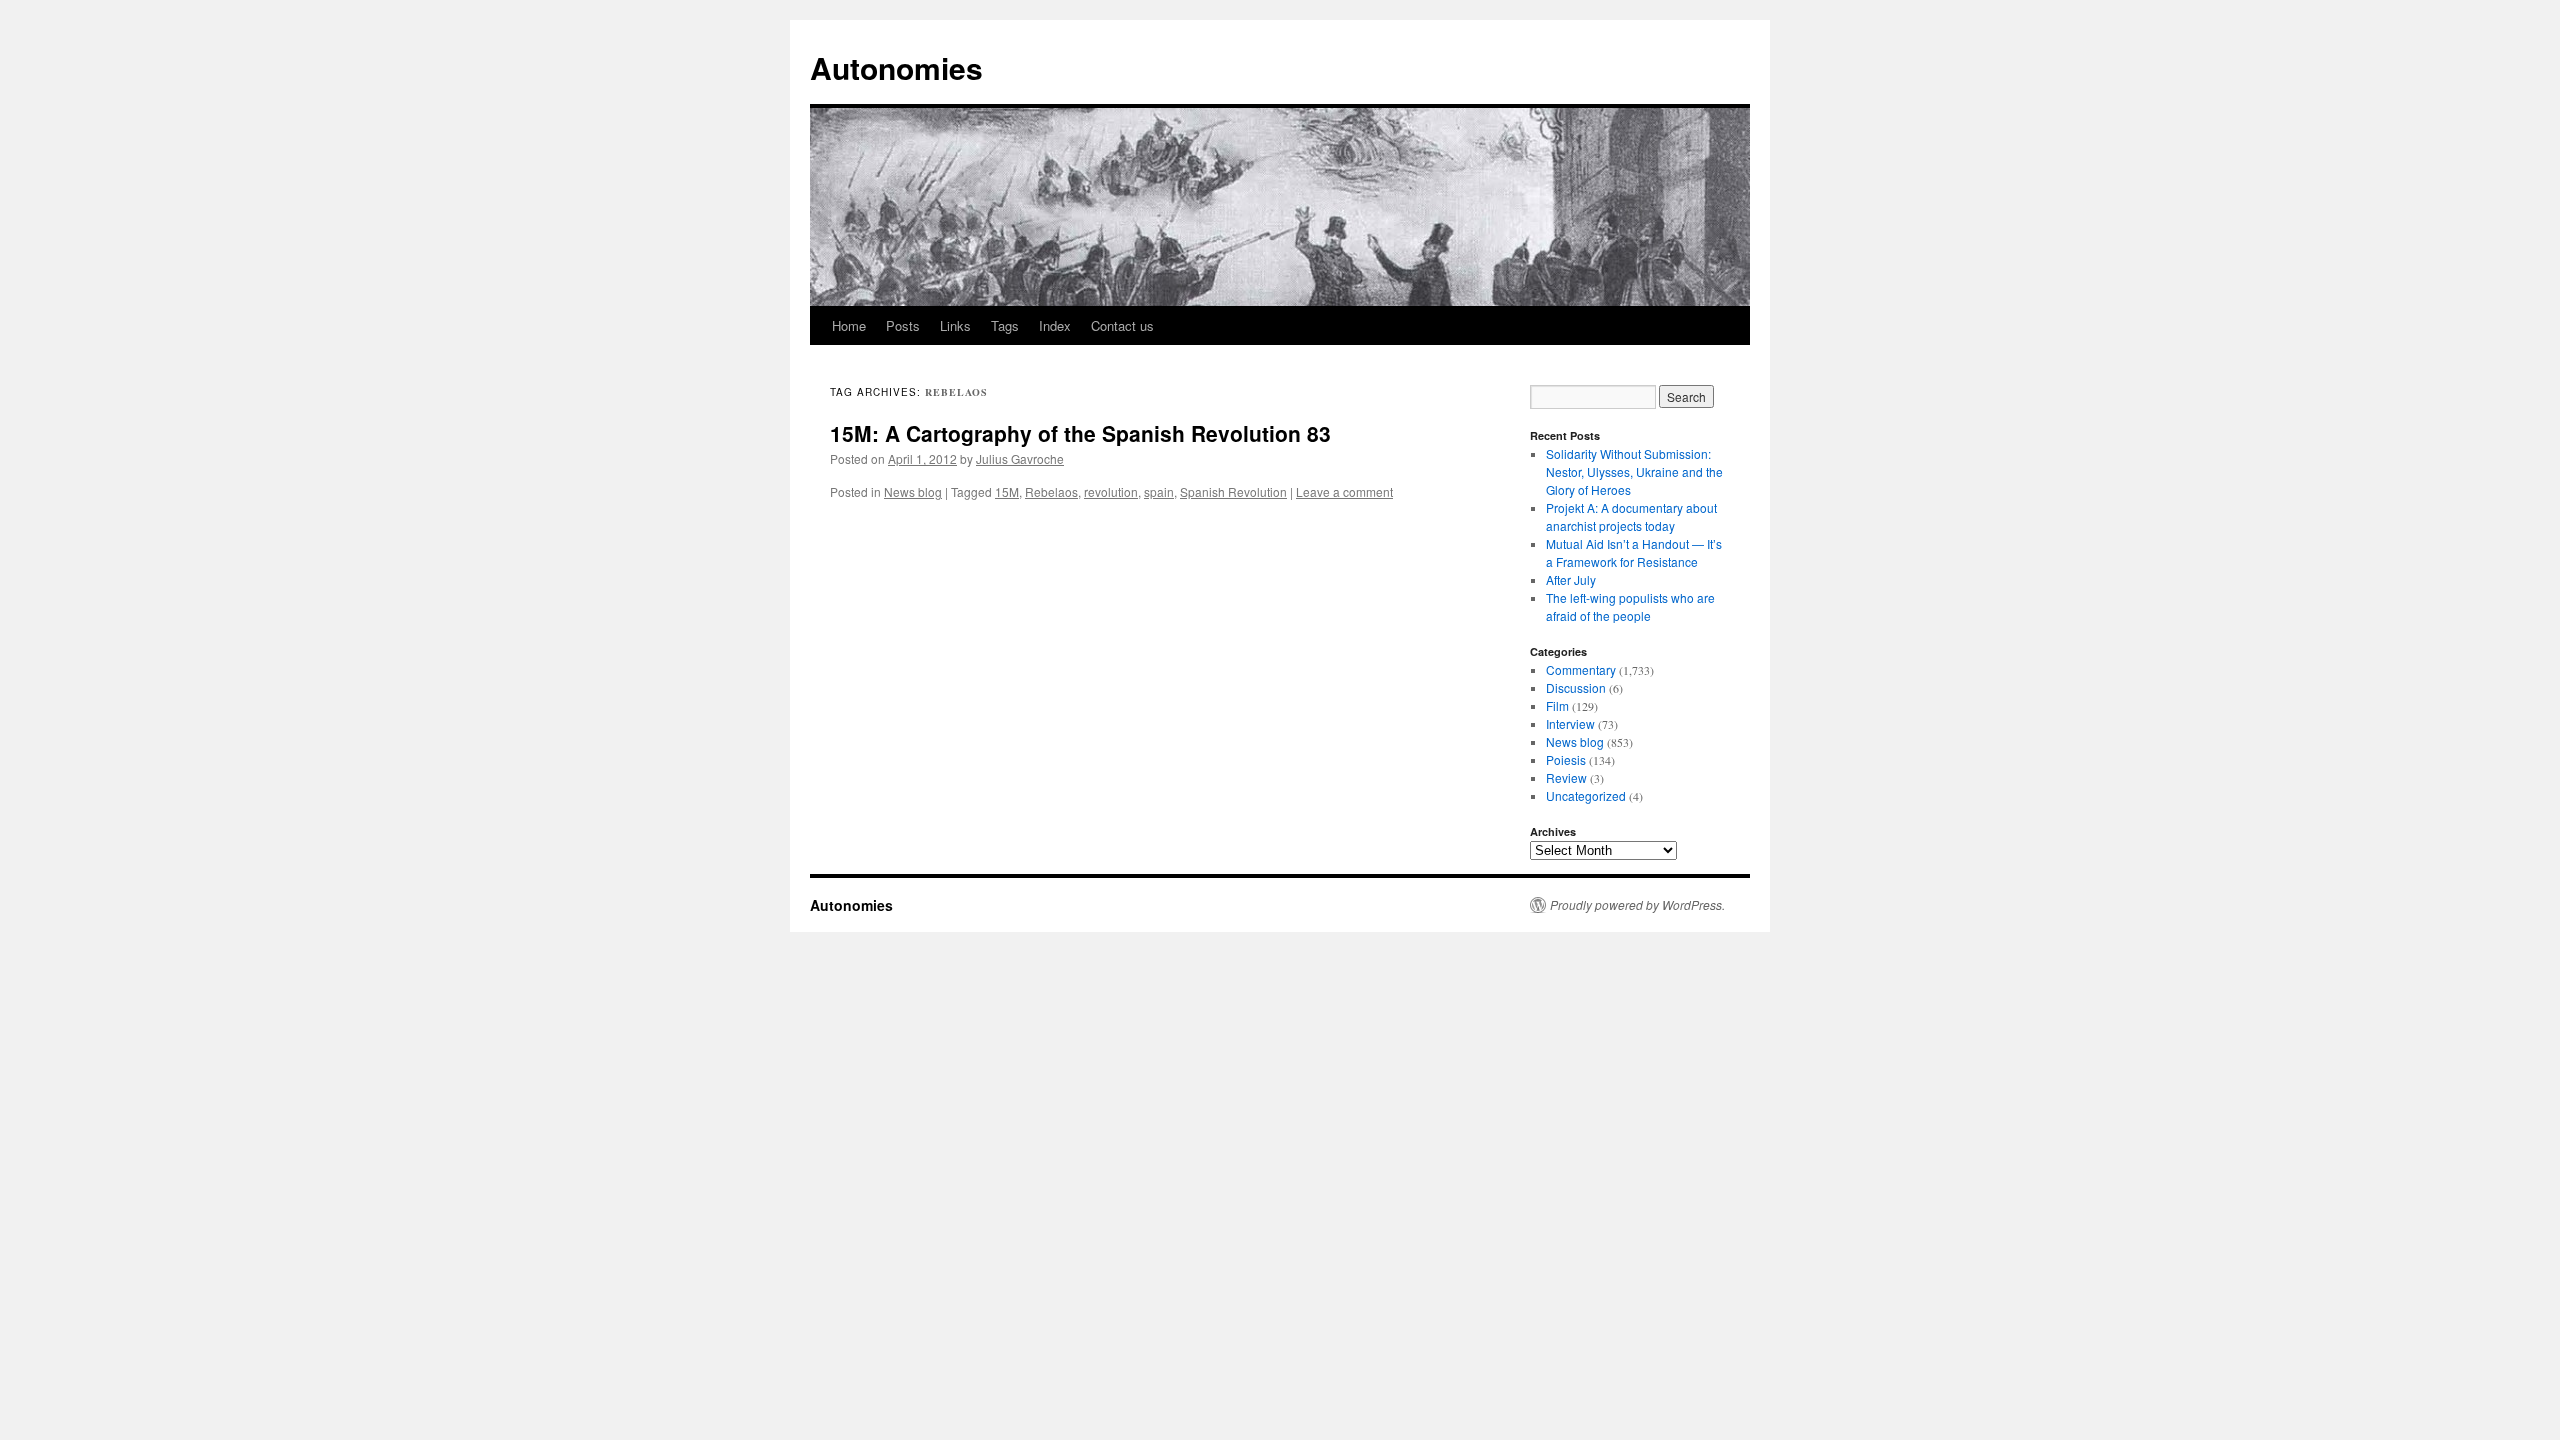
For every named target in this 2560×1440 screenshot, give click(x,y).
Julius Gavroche (1020, 458)
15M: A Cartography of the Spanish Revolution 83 (1080, 433)
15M (1007, 491)
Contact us (1122, 325)
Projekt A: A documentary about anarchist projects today (1631, 516)
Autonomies (896, 67)
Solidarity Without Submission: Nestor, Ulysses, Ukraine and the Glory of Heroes (1634, 471)
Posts (903, 325)
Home (849, 325)
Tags (1005, 325)
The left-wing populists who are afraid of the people (1630, 606)
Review (1566, 777)
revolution (1111, 491)
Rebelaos (1051, 491)
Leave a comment (1344, 491)
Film (1557, 705)
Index (1055, 325)
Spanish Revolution (1233, 491)
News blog (913, 491)
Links (955, 325)
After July (1571, 579)
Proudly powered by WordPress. (1637, 905)
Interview (1570, 723)
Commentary (1581, 669)
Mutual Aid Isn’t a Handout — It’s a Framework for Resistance (1634, 552)
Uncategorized (1586, 795)
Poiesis (1566, 759)
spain (1159, 491)
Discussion (1576, 687)
